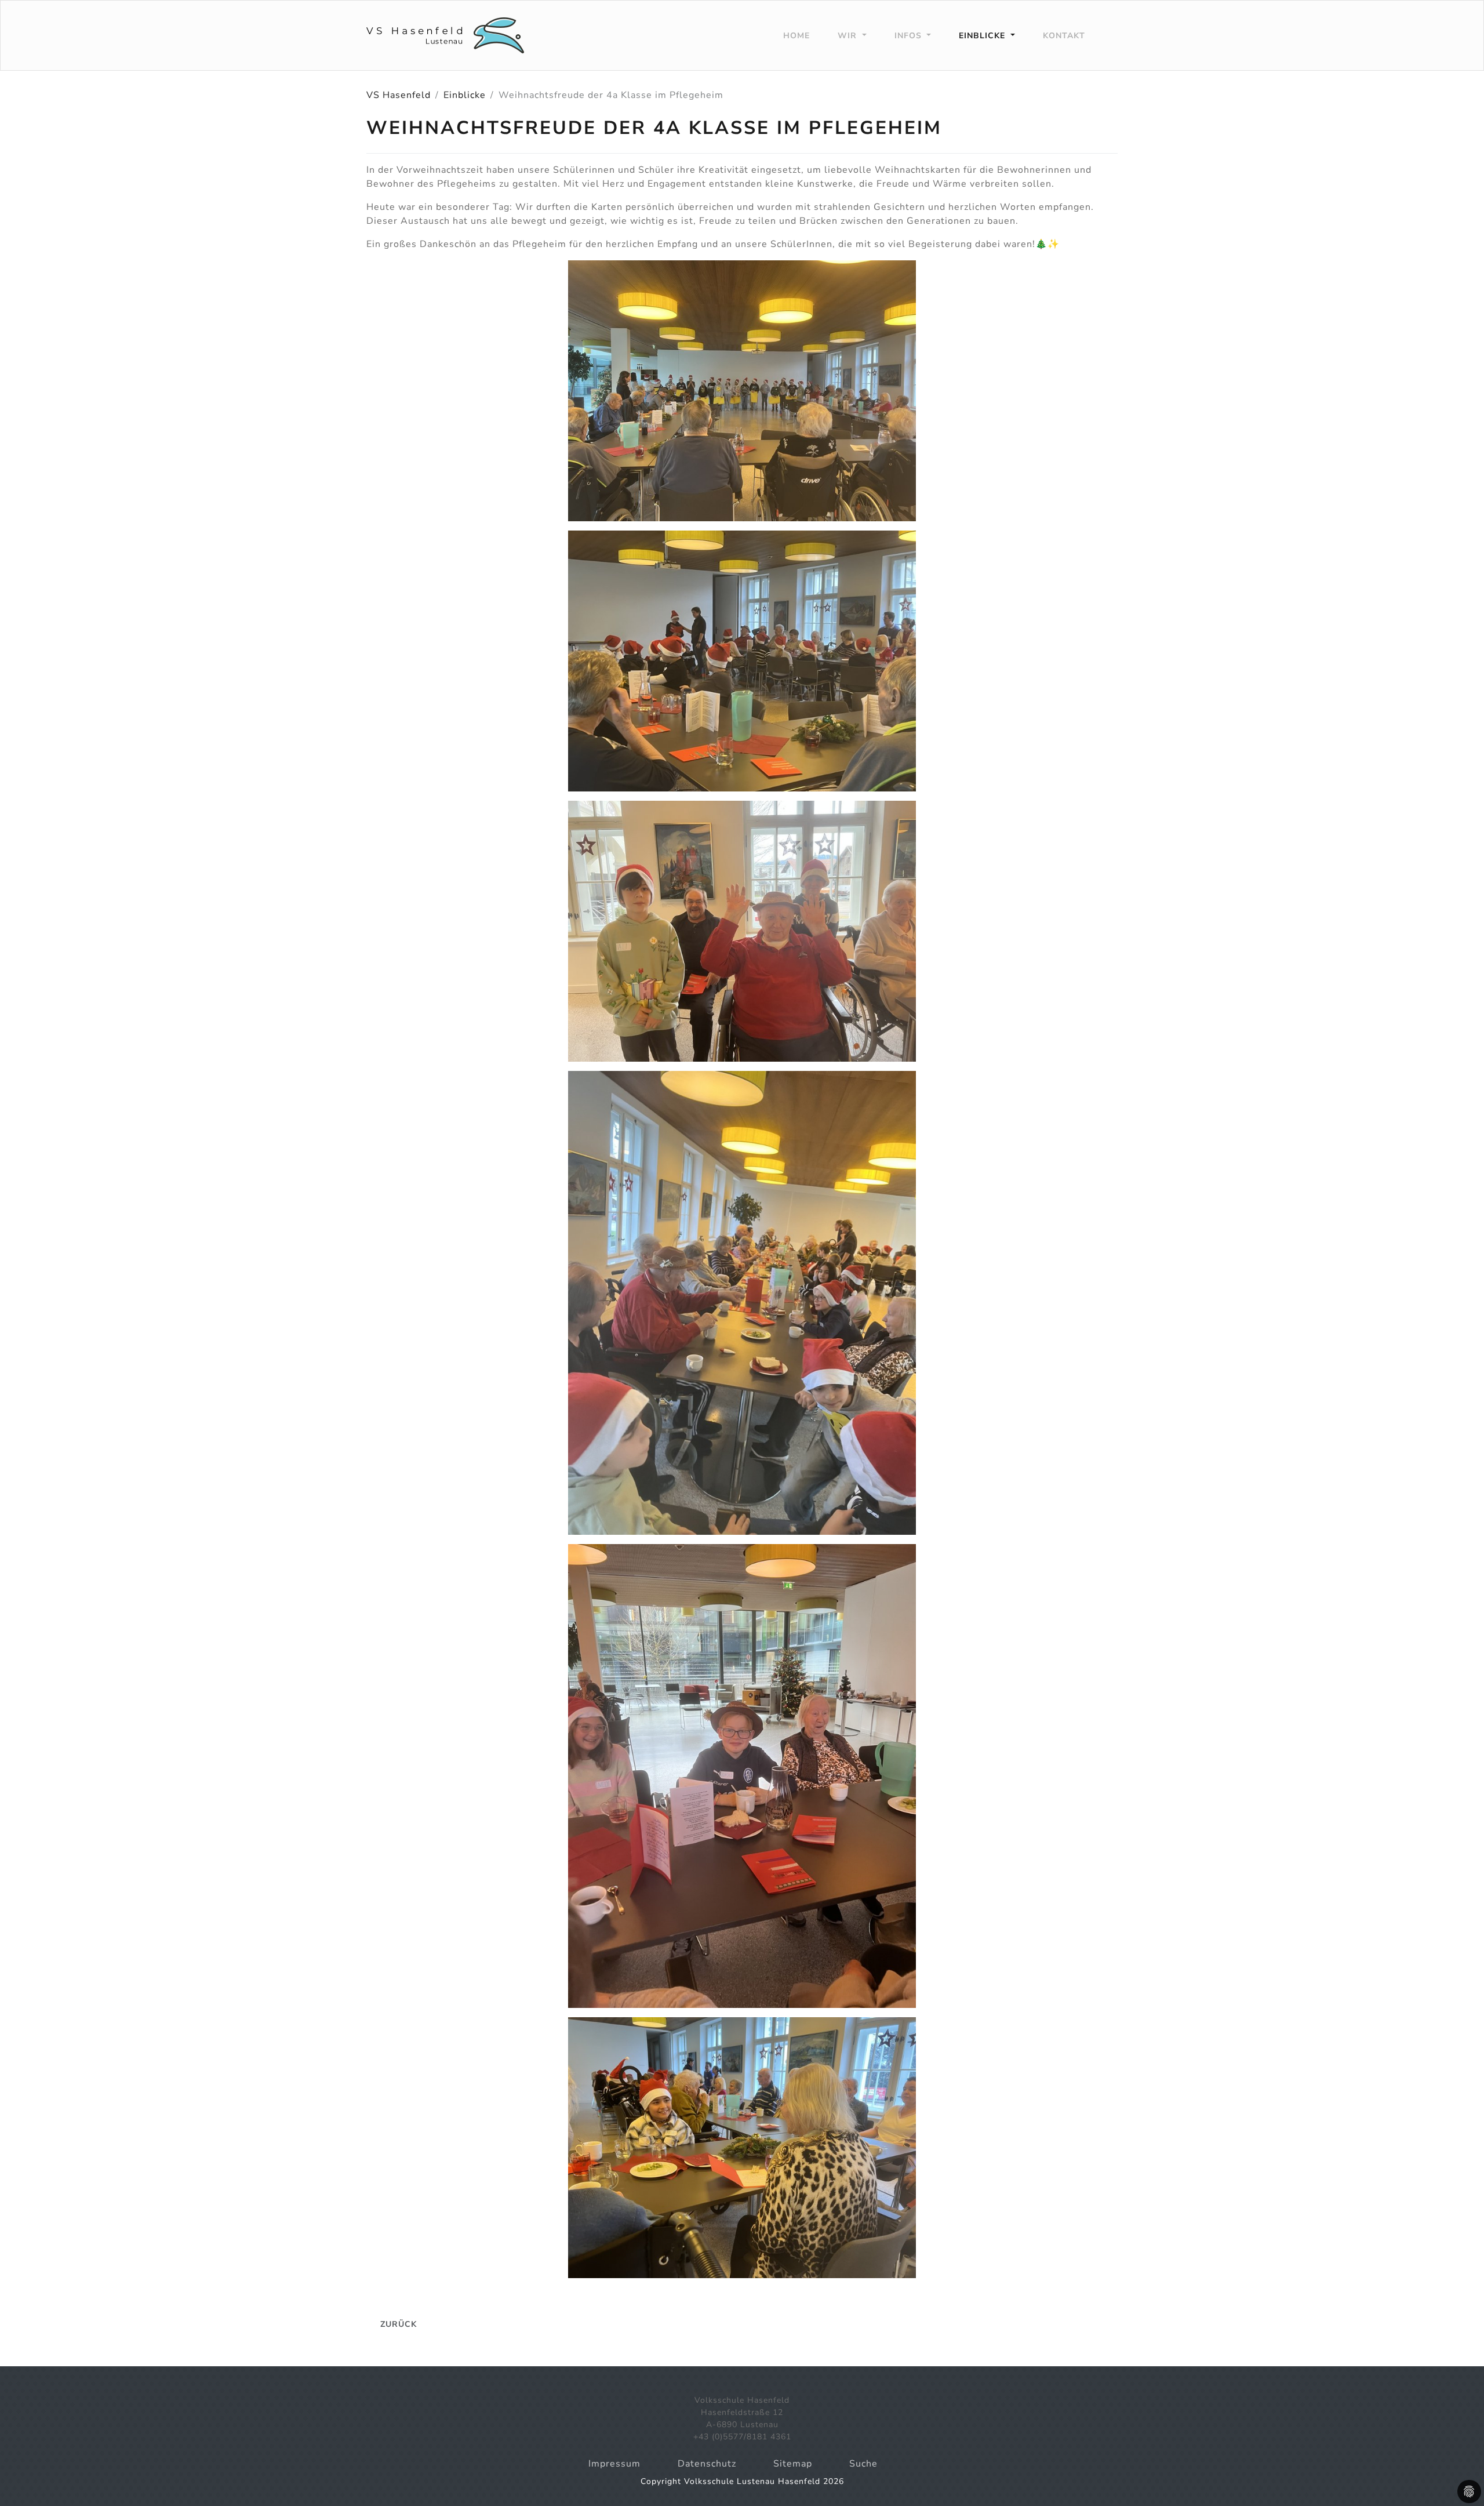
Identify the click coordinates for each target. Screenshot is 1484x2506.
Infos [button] (910, 36)
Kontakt (1064, 36)
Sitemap (793, 2464)
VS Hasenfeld (399, 95)
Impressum (614, 2464)
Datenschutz (707, 2464)
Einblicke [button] (983, 36)
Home (796, 36)
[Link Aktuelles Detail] (445, 35)
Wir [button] (849, 36)
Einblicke (465, 95)
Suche (863, 2464)
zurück (399, 2324)
